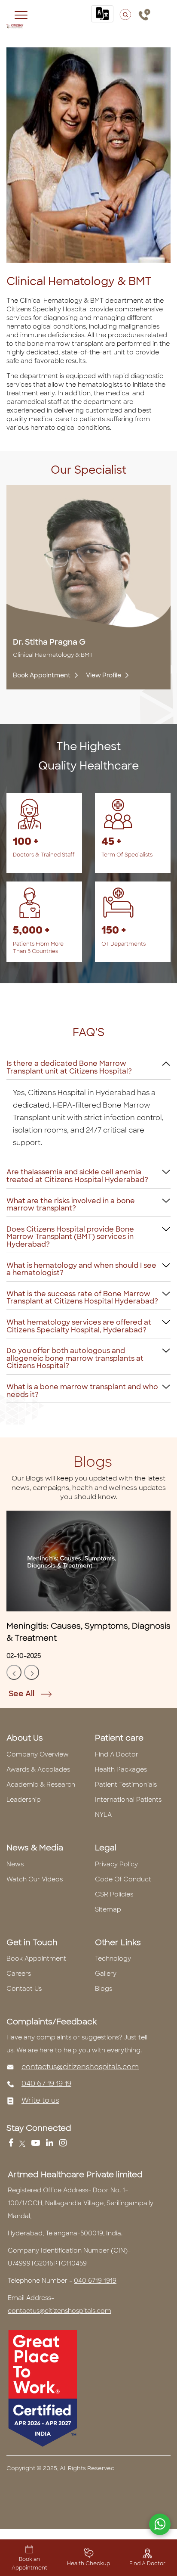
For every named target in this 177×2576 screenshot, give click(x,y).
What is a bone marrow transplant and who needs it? (82, 1391)
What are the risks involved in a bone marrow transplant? (71, 1205)
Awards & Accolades (38, 1769)
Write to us (40, 2100)
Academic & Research (41, 1785)
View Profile (104, 675)
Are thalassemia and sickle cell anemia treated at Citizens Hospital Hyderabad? (77, 1176)
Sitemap (108, 1909)
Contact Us (24, 1989)
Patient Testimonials (126, 1785)
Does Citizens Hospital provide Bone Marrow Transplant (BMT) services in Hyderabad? (70, 1237)
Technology (113, 1958)
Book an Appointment (29, 2564)
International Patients (128, 1800)
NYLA (103, 1815)
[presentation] (14, 1672)
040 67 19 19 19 (46, 2084)
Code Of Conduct (123, 1879)
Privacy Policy (116, 1864)
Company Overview (38, 1754)
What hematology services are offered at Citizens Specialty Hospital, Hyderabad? (79, 1326)
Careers (19, 1974)
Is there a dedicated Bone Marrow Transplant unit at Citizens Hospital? (69, 1067)
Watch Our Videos (35, 1879)
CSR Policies (114, 1894)
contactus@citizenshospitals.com (80, 2067)
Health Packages (121, 1769)
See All (22, 1694)
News (15, 1864)
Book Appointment (42, 675)
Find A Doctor (117, 1754)
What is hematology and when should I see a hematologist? (81, 1269)
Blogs (104, 1989)
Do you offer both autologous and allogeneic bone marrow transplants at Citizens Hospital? (75, 1358)
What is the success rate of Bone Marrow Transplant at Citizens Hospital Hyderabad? (82, 1298)
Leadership (24, 1800)
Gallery (106, 1974)
